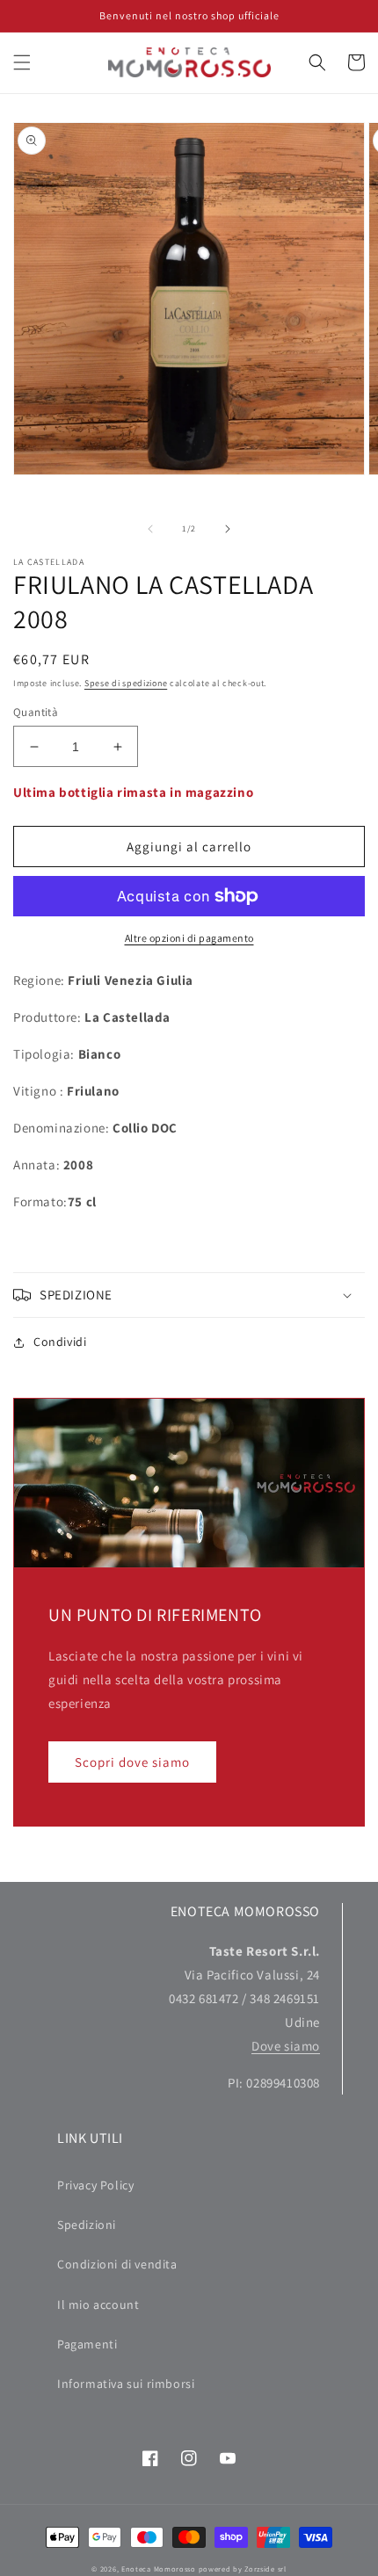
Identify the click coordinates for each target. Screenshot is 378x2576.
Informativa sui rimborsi (126, 2384)
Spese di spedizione (126, 683)
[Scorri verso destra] (228, 529)
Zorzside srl (265, 2569)
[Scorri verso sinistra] (150, 529)
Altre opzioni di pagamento (189, 938)
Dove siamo (286, 2046)
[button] (22, 62)
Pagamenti (87, 2344)
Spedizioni (87, 2225)
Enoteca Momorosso (159, 2569)
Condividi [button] (60, 1342)
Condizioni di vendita (117, 2264)
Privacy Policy (95, 2185)
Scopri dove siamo (132, 1762)
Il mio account (98, 2305)
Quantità (36, 712)
